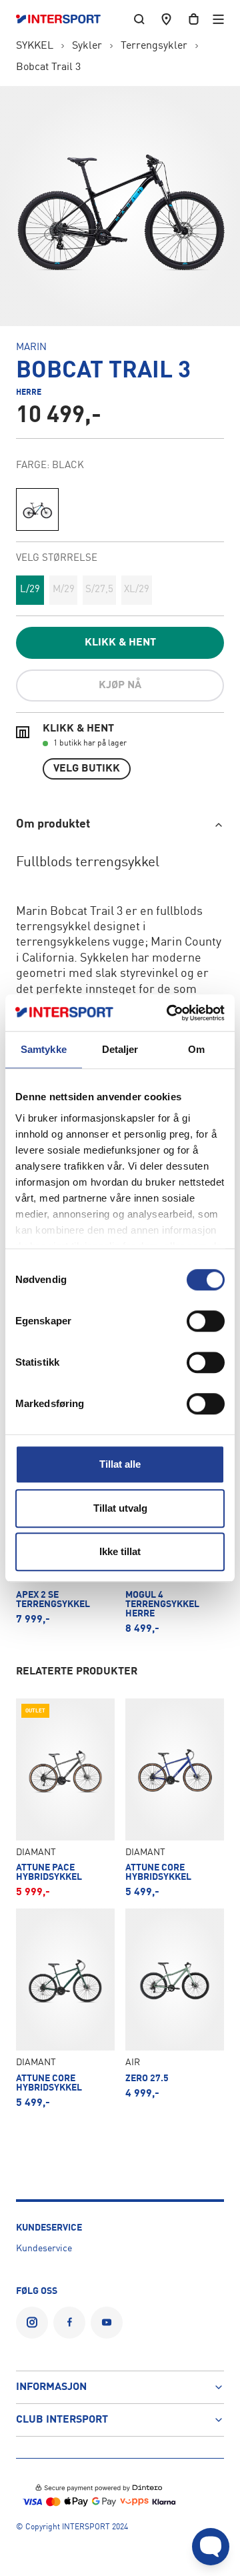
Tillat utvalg (120, 1508)
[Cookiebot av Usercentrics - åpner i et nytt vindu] (169, 1013)
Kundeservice (44, 2249)
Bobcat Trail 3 (48, 67)
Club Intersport (62, 2420)
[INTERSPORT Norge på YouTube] (107, 2323)
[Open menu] (218, 19)
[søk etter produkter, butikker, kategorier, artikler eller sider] (139, 19)
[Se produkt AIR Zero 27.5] (175, 2008)
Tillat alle (120, 1464)
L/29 (30, 590)
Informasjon (51, 2387)
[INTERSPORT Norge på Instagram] (32, 2323)
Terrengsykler (154, 46)
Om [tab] (196, 1049)
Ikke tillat (120, 1551)
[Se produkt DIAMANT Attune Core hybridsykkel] (175, 1798)
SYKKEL (35, 46)
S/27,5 (99, 590)
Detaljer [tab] (120, 1049)
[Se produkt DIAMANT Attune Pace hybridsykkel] (65, 1798)
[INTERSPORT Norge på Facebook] (69, 2323)
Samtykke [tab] (44, 1049)
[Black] (37, 509)
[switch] (206, 1321)
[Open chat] (211, 2547)
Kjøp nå (120, 686)
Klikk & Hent (120, 643)
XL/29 (137, 590)
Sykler (87, 46)
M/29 (64, 590)
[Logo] (65, 19)
